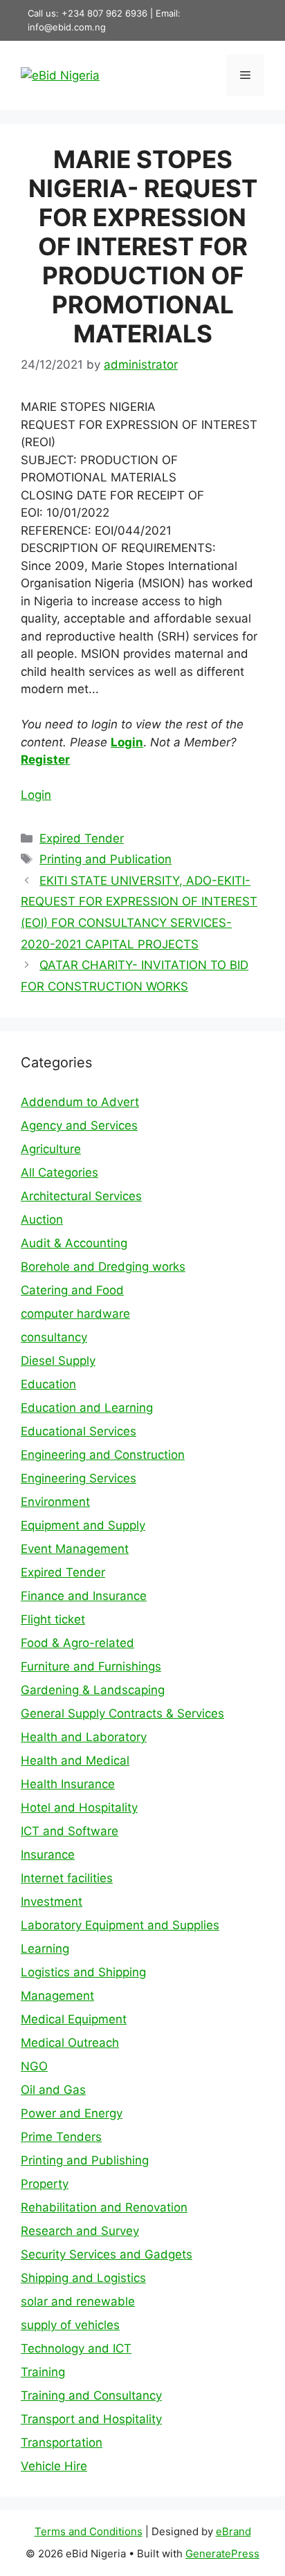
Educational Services (79, 1431)
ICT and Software (70, 1831)
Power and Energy (72, 2113)
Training (43, 2372)
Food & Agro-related (77, 1643)
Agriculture (51, 1149)
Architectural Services (81, 1196)
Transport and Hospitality (91, 2419)
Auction (42, 1220)
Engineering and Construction (103, 1455)
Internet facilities (67, 1878)
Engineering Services (79, 1478)
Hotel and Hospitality (79, 1807)
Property (45, 2184)
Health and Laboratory (84, 1737)
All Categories (59, 1172)
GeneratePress (222, 2554)
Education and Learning (87, 1408)
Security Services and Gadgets (107, 2254)
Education (48, 1384)
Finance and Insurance (84, 1596)
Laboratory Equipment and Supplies (120, 1925)
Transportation (62, 2442)
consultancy (54, 1337)
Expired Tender (82, 838)
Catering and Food (72, 1290)
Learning (45, 1949)
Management (57, 1996)
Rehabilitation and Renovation (104, 2207)
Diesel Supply (58, 1361)
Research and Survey (80, 2231)
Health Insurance (68, 1784)
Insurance (48, 1855)
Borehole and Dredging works (103, 1267)
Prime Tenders (61, 2137)
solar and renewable (78, 2301)
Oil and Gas (53, 2090)
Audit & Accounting (74, 1243)
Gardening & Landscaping (93, 1690)
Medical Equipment (74, 2019)
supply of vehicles (70, 2325)
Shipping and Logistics (83, 2278)
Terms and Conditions (89, 2531)
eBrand (233, 2531)
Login (127, 742)
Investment (52, 1902)
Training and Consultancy (91, 2395)
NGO (34, 2066)
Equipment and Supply (83, 1525)
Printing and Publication (105, 859)
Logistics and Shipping (83, 1972)
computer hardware (75, 1314)
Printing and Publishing (85, 2160)
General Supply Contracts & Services (122, 1713)
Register (45, 760)
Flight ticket (53, 1619)
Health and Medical (75, 1760)
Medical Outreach (70, 2043)
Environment (55, 1502)
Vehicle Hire (54, 2466)
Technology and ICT (76, 2348)
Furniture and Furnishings (91, 1666)
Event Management (75, 1549)
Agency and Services (79, 1125)
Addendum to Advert (80, 1102)
